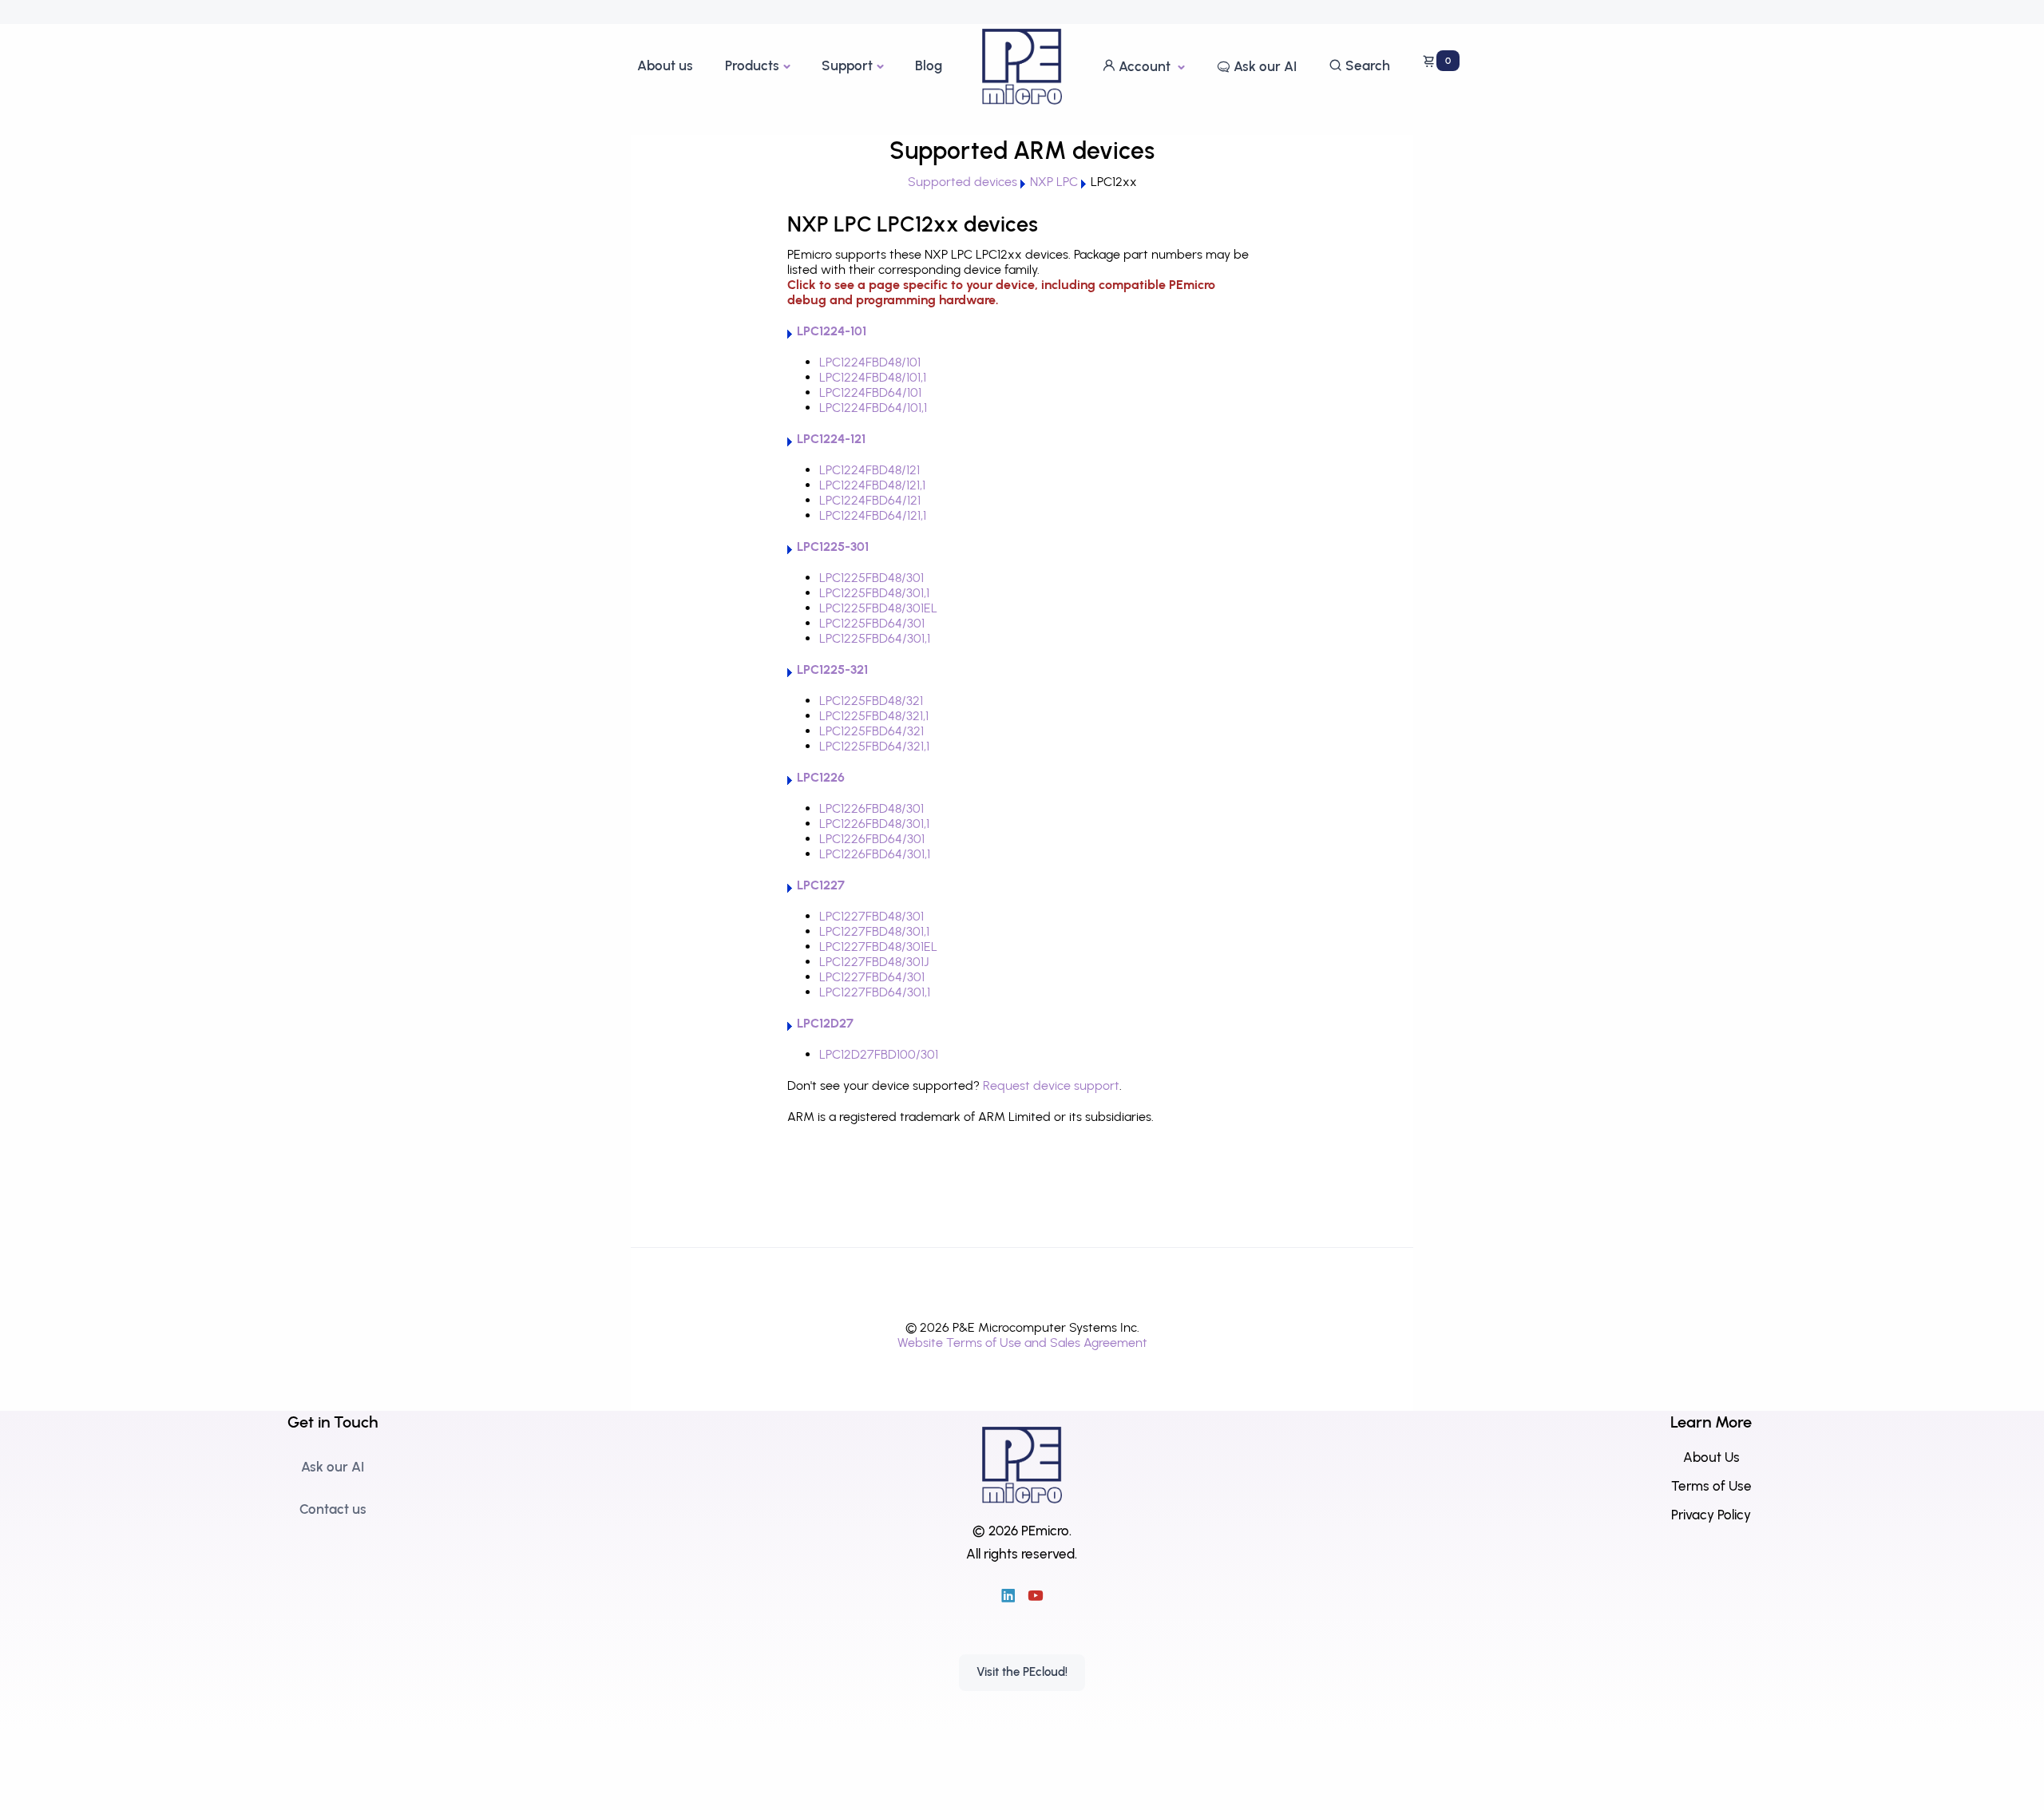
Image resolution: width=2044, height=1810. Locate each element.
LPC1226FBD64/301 (872, 839)
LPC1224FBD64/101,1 (873, 408)
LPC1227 (821, 885)
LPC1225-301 (833, 547)
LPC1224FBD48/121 (869, 470)
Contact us (333, 1509)
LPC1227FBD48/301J (874, 962)
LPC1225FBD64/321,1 (874, 746)
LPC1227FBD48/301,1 (874, 931)
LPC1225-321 (832, 669)
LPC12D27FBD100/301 (879, 1054)
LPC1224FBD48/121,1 (872, 485)
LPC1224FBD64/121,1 (873, 515)
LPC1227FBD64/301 (872, 977)
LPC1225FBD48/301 (871, 578)
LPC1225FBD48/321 (871, 701)
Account (1145, 66)
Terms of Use (1711, 1486)
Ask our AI (1264, 66)
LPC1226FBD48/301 (871, 808)
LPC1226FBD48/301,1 (874, 824)
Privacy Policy (1711, 1515)
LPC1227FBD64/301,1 (875, 992)
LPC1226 (821, 777)
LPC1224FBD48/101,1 (873, 377)
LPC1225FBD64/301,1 (875, 638)
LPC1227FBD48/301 (871, 916)
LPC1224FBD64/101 (870, 392)
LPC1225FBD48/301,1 (874, 593)
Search (1366, 65)
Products (752, 65)
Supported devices (963, 182)
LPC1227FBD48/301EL (878, 947)
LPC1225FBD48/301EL (878, 608)
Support (847, 65)
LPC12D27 (825, 1023)
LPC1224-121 (831, 439)
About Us (1711, 1457)
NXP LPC (1054, 182)
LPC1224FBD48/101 (870, 362)
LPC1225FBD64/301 (872, 623)
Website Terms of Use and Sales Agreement (1022, 1343)
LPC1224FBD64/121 (870, 500)
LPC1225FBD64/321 (871, 731)
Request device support (1051, 1085)
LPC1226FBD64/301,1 (875, 854)
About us (665, 65)
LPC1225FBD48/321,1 (874, 716)
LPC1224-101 (832, 331)
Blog (929, 65)
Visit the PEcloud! (1022, 1672)
